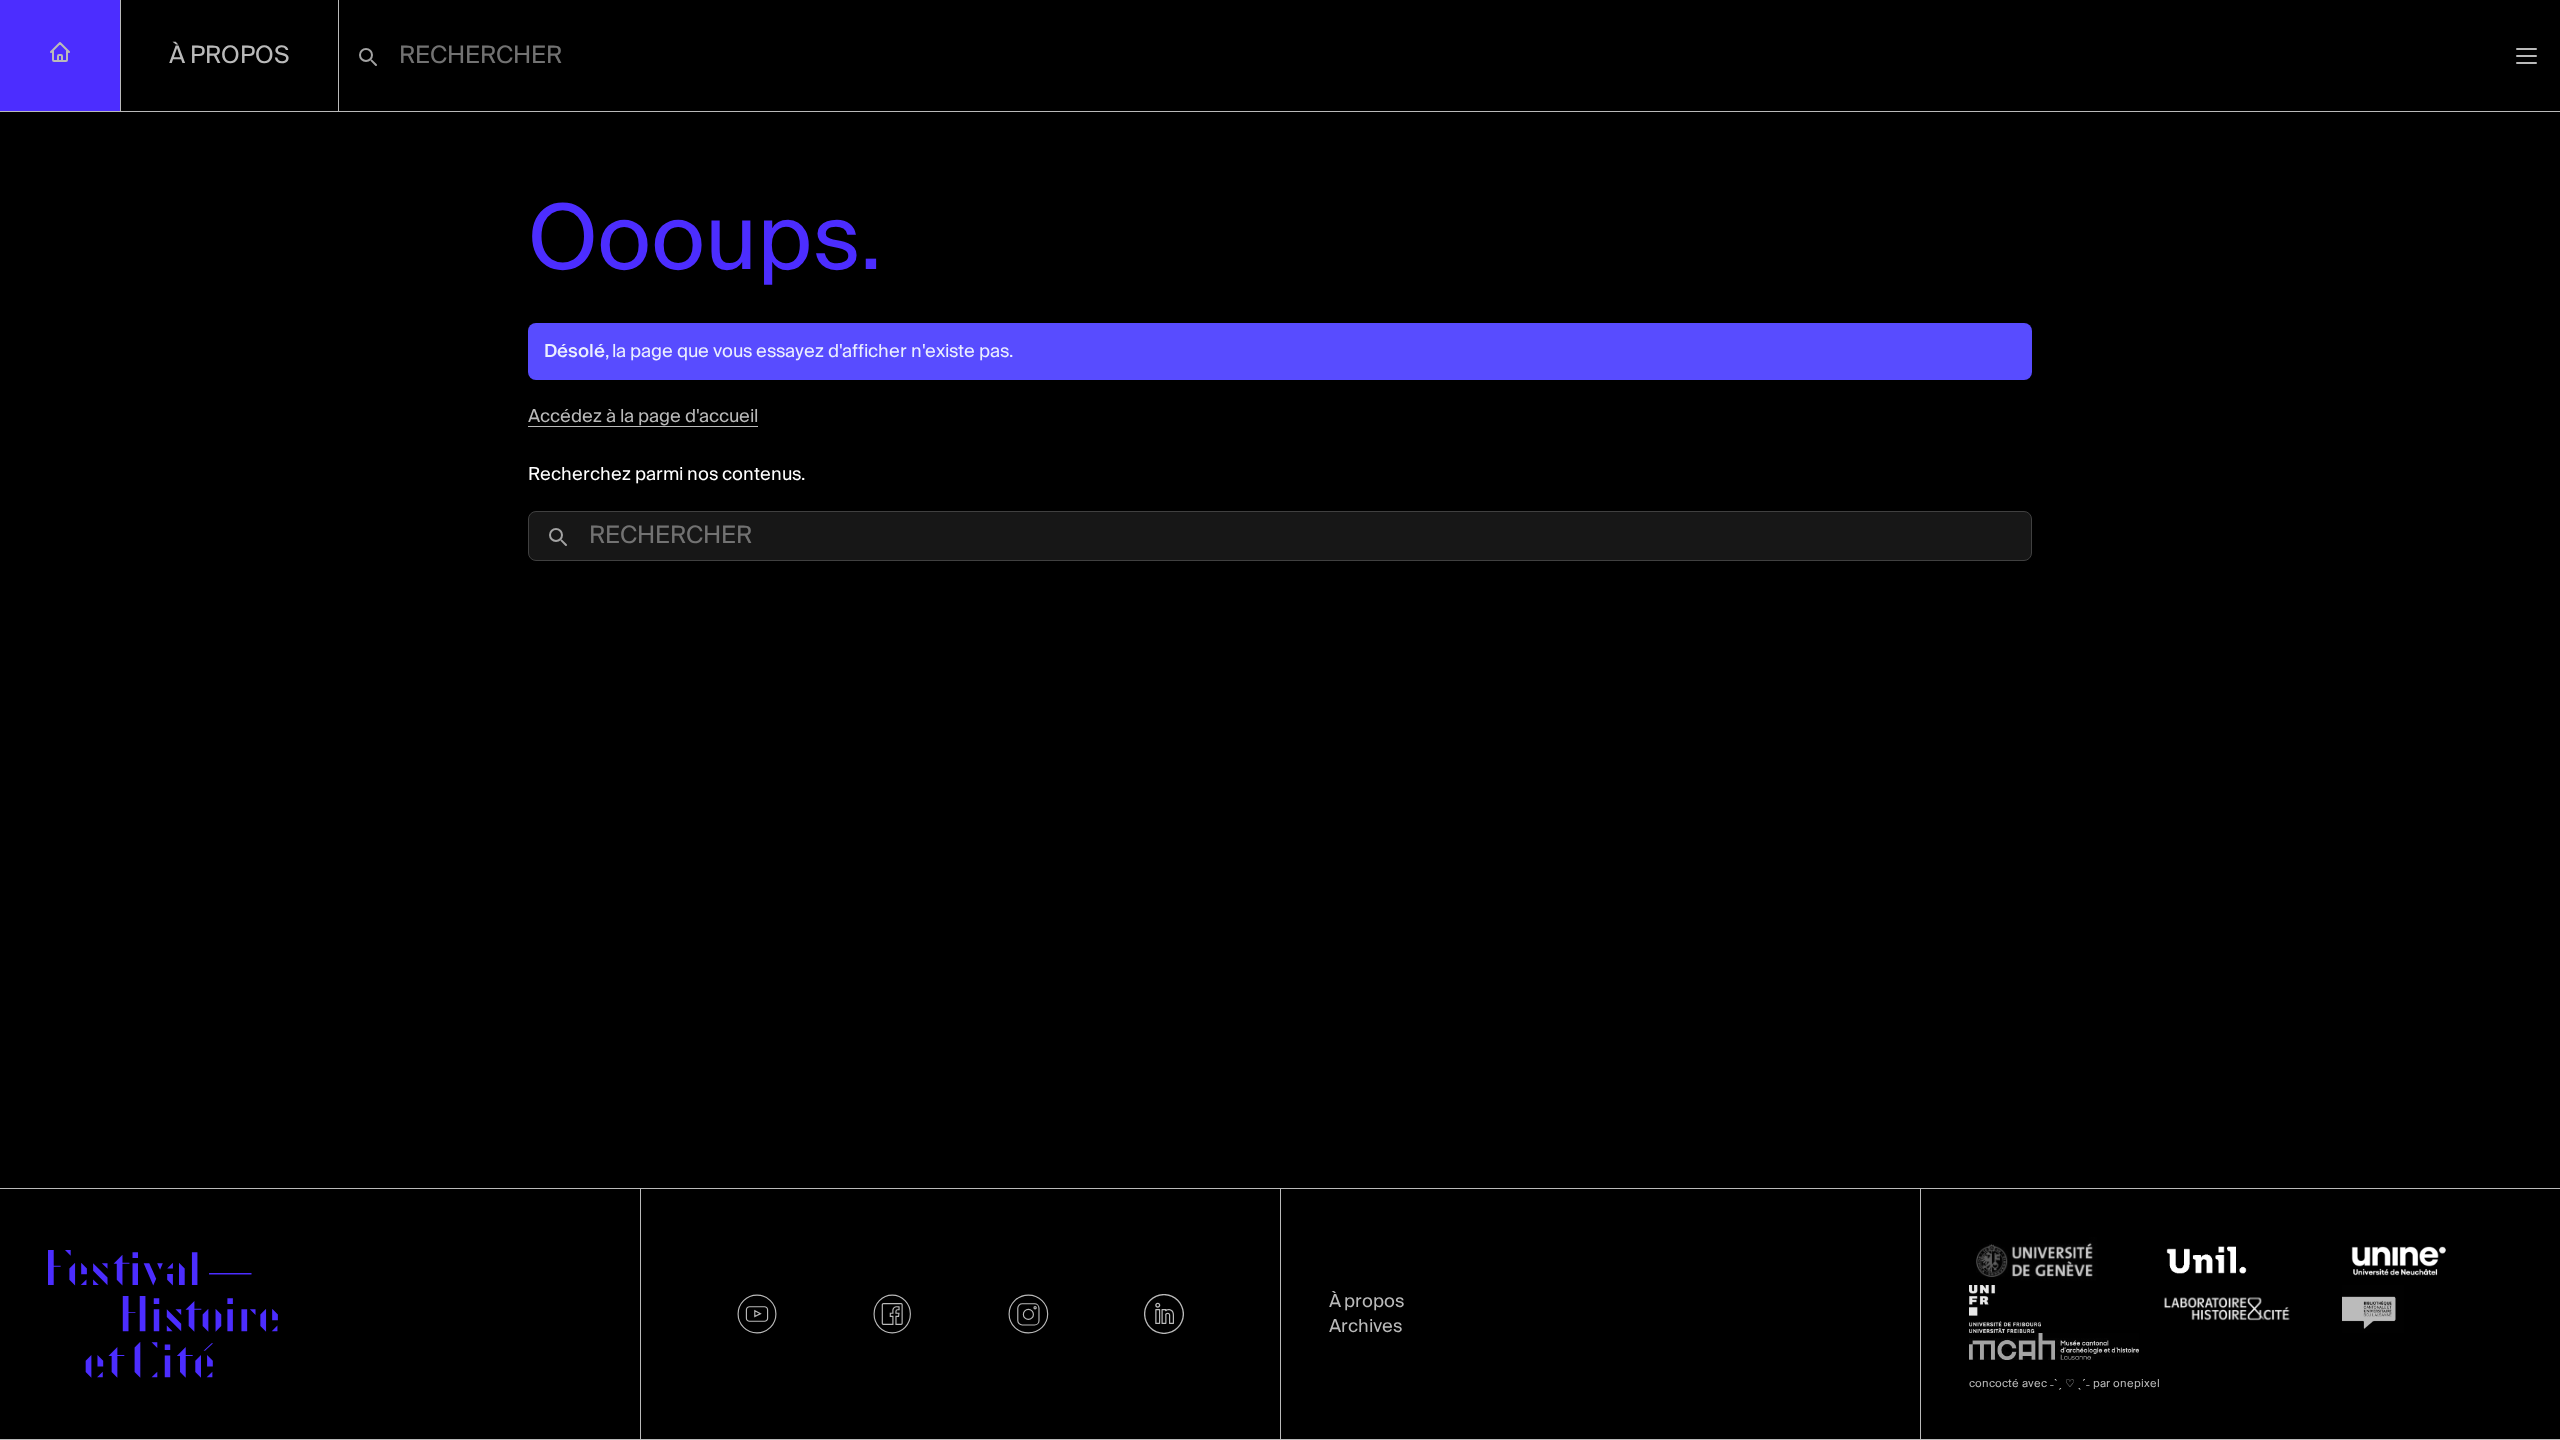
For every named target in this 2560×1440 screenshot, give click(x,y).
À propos (229, 55)
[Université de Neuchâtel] (2427, 1261)
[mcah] (2054, 1346)
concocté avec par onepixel (2064, 1383)
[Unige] (2054, 1261)
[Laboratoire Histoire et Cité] (2240, 1309)
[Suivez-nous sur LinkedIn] (1164, 1314)
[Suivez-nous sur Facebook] (893, 1314)
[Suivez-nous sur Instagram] (1029, 1314)
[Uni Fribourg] (2054, 1309)
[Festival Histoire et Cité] (163, 1314)
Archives (1365, 1326)
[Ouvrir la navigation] (2526, 55)
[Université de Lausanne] (2240, 1261)
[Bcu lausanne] (2427, 1309)
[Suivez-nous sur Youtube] (757, 1314)
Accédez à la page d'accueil (643, 416)
